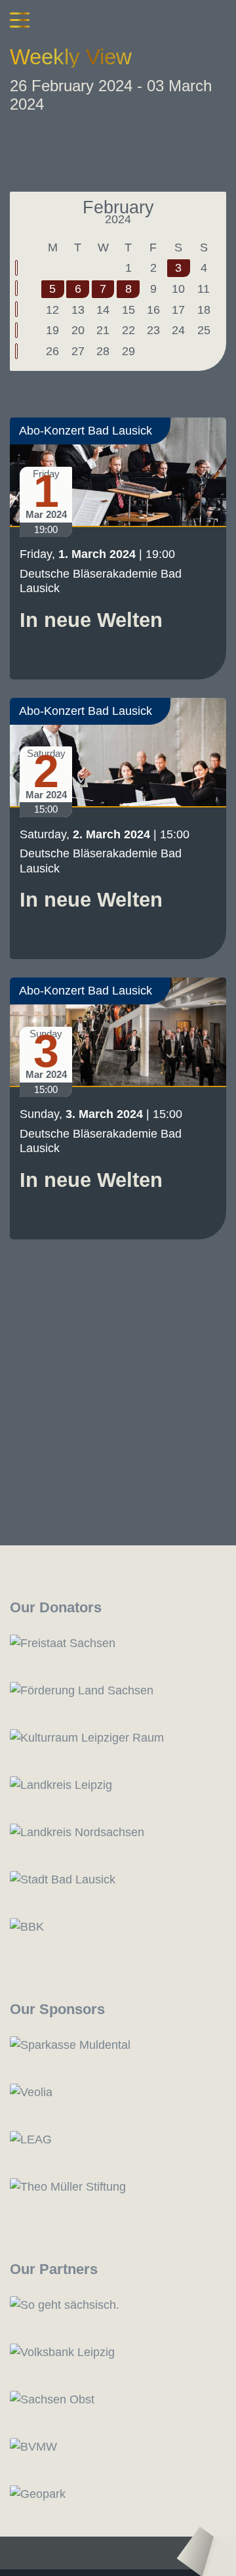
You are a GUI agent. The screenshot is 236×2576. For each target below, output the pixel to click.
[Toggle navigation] (20, 20)
